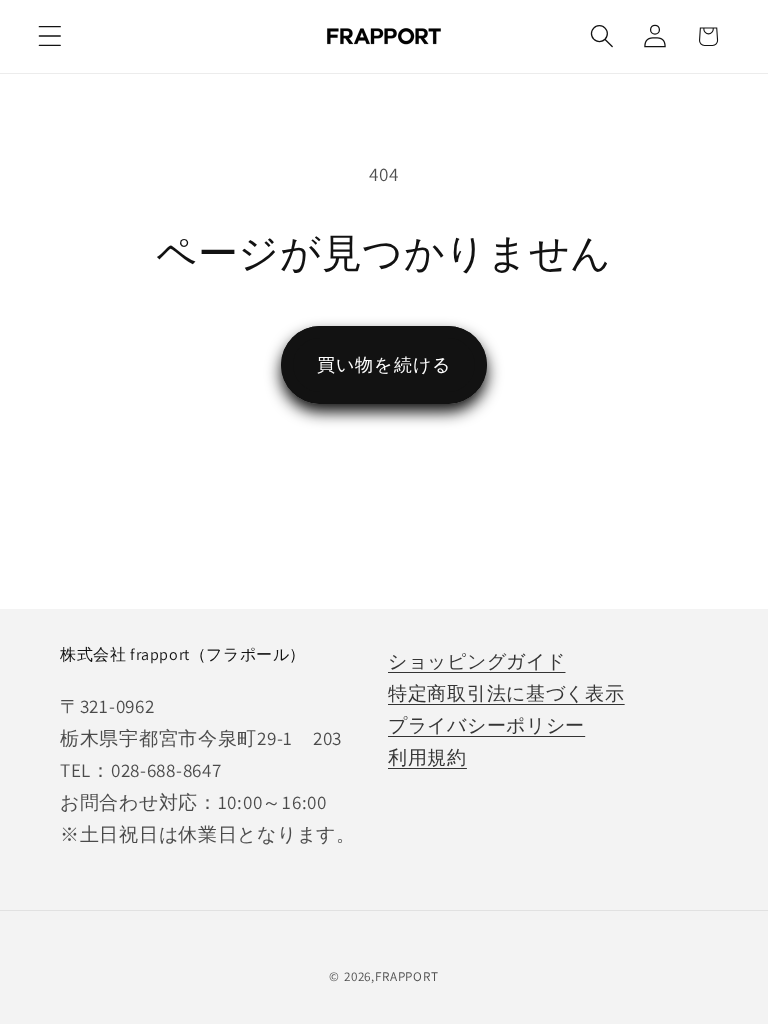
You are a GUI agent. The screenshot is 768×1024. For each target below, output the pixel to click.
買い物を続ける (384, 364)
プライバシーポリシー (486, 725)
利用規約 (427, 757)
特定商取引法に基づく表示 (506, 693)
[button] (50, 36)
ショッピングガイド (476, 661)
